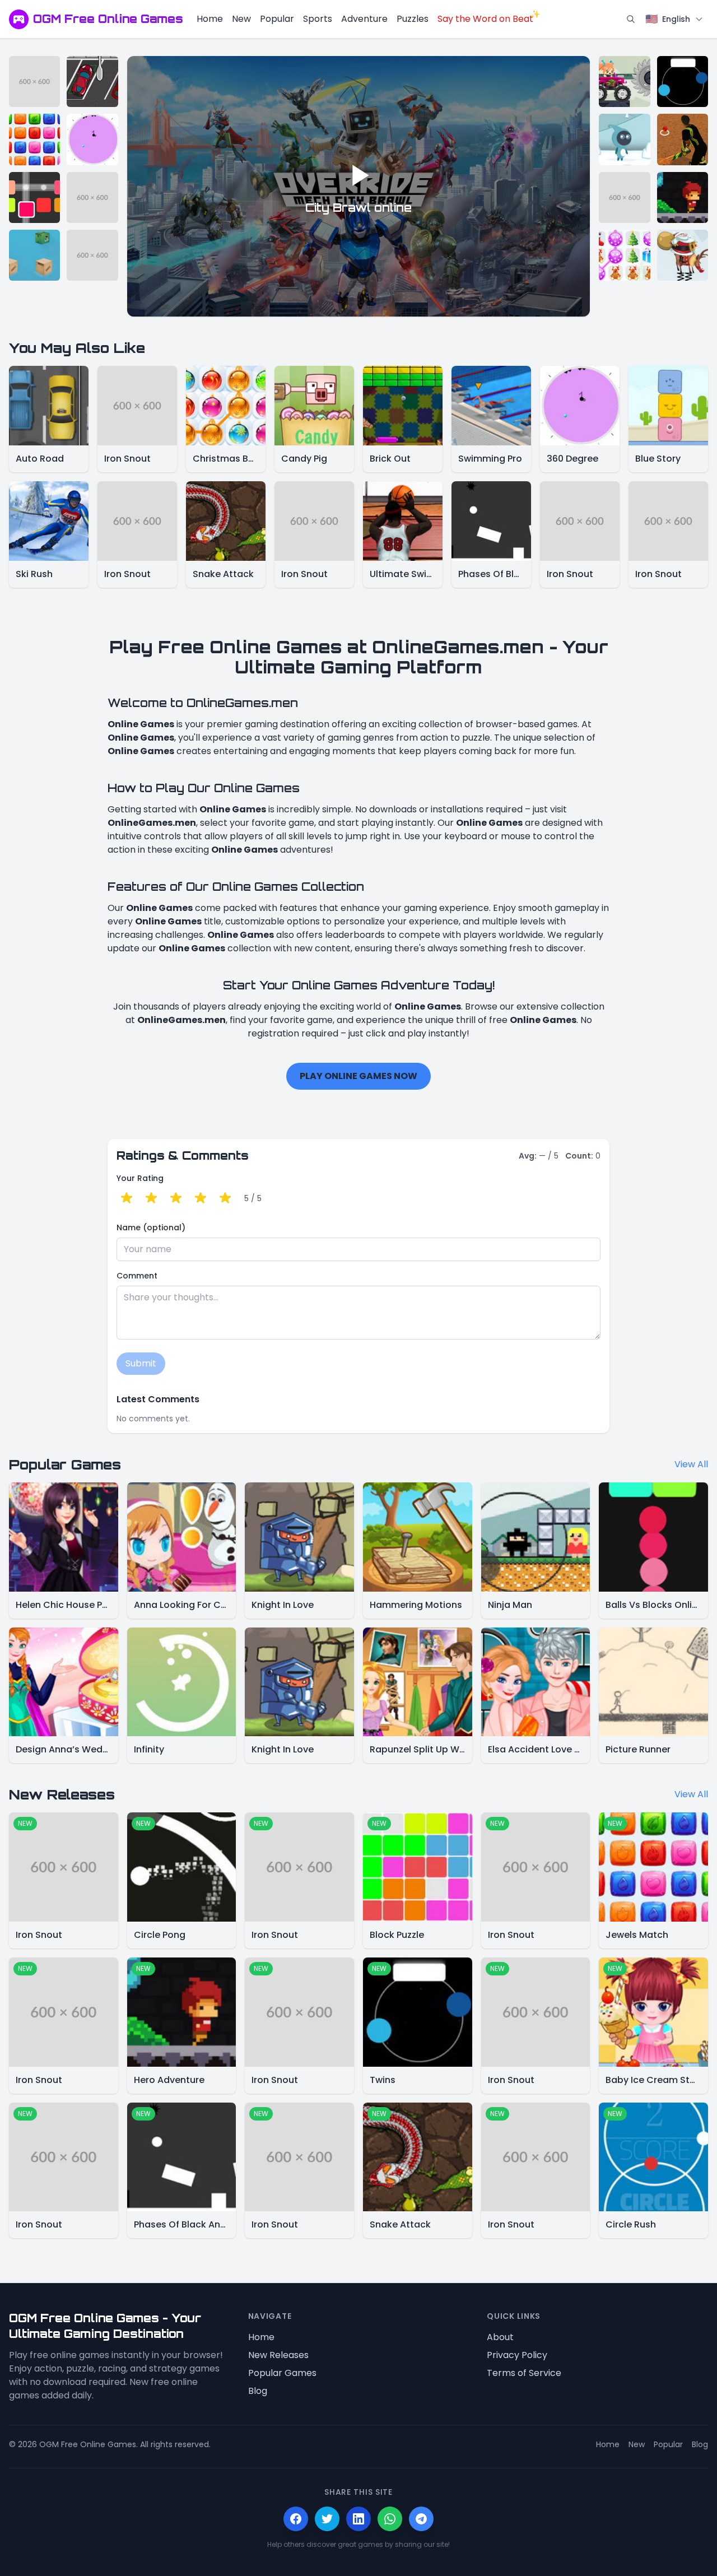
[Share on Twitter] (327, 2519)
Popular (277, 19)
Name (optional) (151, 1227)
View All (691, 1464)
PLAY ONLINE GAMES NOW (358, 1076)
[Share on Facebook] (296, 2519)
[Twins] (683, 82)
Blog (258, 2391)
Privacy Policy (517, 2355)
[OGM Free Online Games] (19, 19)
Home (210, 19)
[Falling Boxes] (34, 255)
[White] (624, 139)
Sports (318, 19)
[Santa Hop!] (683, 255)
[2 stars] (151, 1198)
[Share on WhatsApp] (390, 2519)
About (500, 2337)
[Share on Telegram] (421, 2519)
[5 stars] (225, 1198)
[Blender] (34, 197)
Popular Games (282, 2373)
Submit (141, 1363)
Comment (137, 1276)
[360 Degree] (92, 139)
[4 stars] (201, 1198)
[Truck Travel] (624, 82)
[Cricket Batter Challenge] (683, 139)
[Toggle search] (631, 19)
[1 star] (127, 1198)
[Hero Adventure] (683, 197)
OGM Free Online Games (108, 19)
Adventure (364, 19)
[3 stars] (176, 1198)
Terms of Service (524, 2373)
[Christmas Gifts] (624, 255)
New (241, 19)
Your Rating (140, 1178)
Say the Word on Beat (485, 19)
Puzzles (413, 19)
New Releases (278, 2355)
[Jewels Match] (34, 139)
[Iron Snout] (34, 82)
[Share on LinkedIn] (358, 2519)
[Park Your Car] (92, 82)
